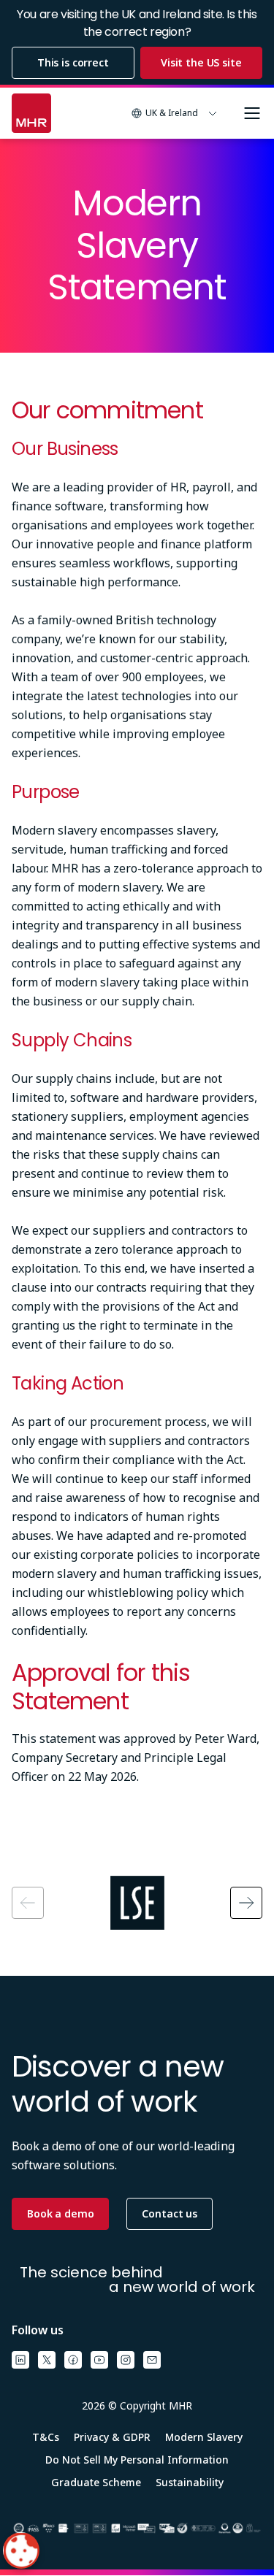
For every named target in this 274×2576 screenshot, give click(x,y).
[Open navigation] (252, 113)
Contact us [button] (170, 2213)
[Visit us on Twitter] (47, 2360)
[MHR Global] (31, 113)
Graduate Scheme (96, 2482)
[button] (175, 113)
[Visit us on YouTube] (99, 2360)
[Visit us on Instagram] (126, 2360)
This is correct (73, 62)
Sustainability (190, 2482)
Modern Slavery (204, 2437)
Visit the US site (201, 62)
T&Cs (46, 2437)
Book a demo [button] (60, 2213)
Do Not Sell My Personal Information (137, 2460)
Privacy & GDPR (112, 2437)
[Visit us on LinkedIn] (20, 2360)
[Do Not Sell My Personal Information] (21, 2550)
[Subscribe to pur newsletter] (152, 2360)
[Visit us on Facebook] (73, 2360)
